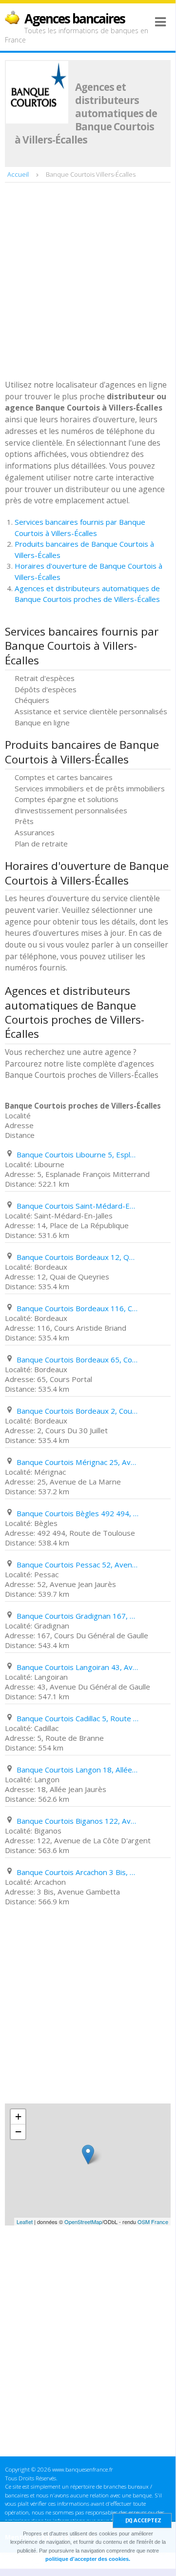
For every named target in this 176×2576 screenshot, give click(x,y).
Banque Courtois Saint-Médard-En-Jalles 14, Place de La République (78, 1206)
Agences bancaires (75, 19)
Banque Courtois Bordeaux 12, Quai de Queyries (78, 1257)
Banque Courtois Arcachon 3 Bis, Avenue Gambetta (78, 1872)
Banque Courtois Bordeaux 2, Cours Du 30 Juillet (78, 1411)
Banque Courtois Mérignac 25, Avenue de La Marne (78, 1462)
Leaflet (25, 2222)
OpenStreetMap (83, 2222)
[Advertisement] (88, 282)
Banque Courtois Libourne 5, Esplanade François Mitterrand (78, 1154)
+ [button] (18, 2116)
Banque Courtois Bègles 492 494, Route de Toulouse (78, 1513)
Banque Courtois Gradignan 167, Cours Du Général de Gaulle (78, 1616)
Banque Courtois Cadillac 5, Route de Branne (78, 1718)
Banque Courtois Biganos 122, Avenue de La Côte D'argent (78, 1821)
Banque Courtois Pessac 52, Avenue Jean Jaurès (78, 1565)
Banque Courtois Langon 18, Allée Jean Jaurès (78, 1770)
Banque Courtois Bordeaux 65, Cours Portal (78, 1360)
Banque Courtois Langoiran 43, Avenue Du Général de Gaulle (78, 1667)
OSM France (153, 2222)
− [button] (18, 2132)
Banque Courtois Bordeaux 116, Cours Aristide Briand (78, 1308)
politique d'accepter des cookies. (88, 2559)
